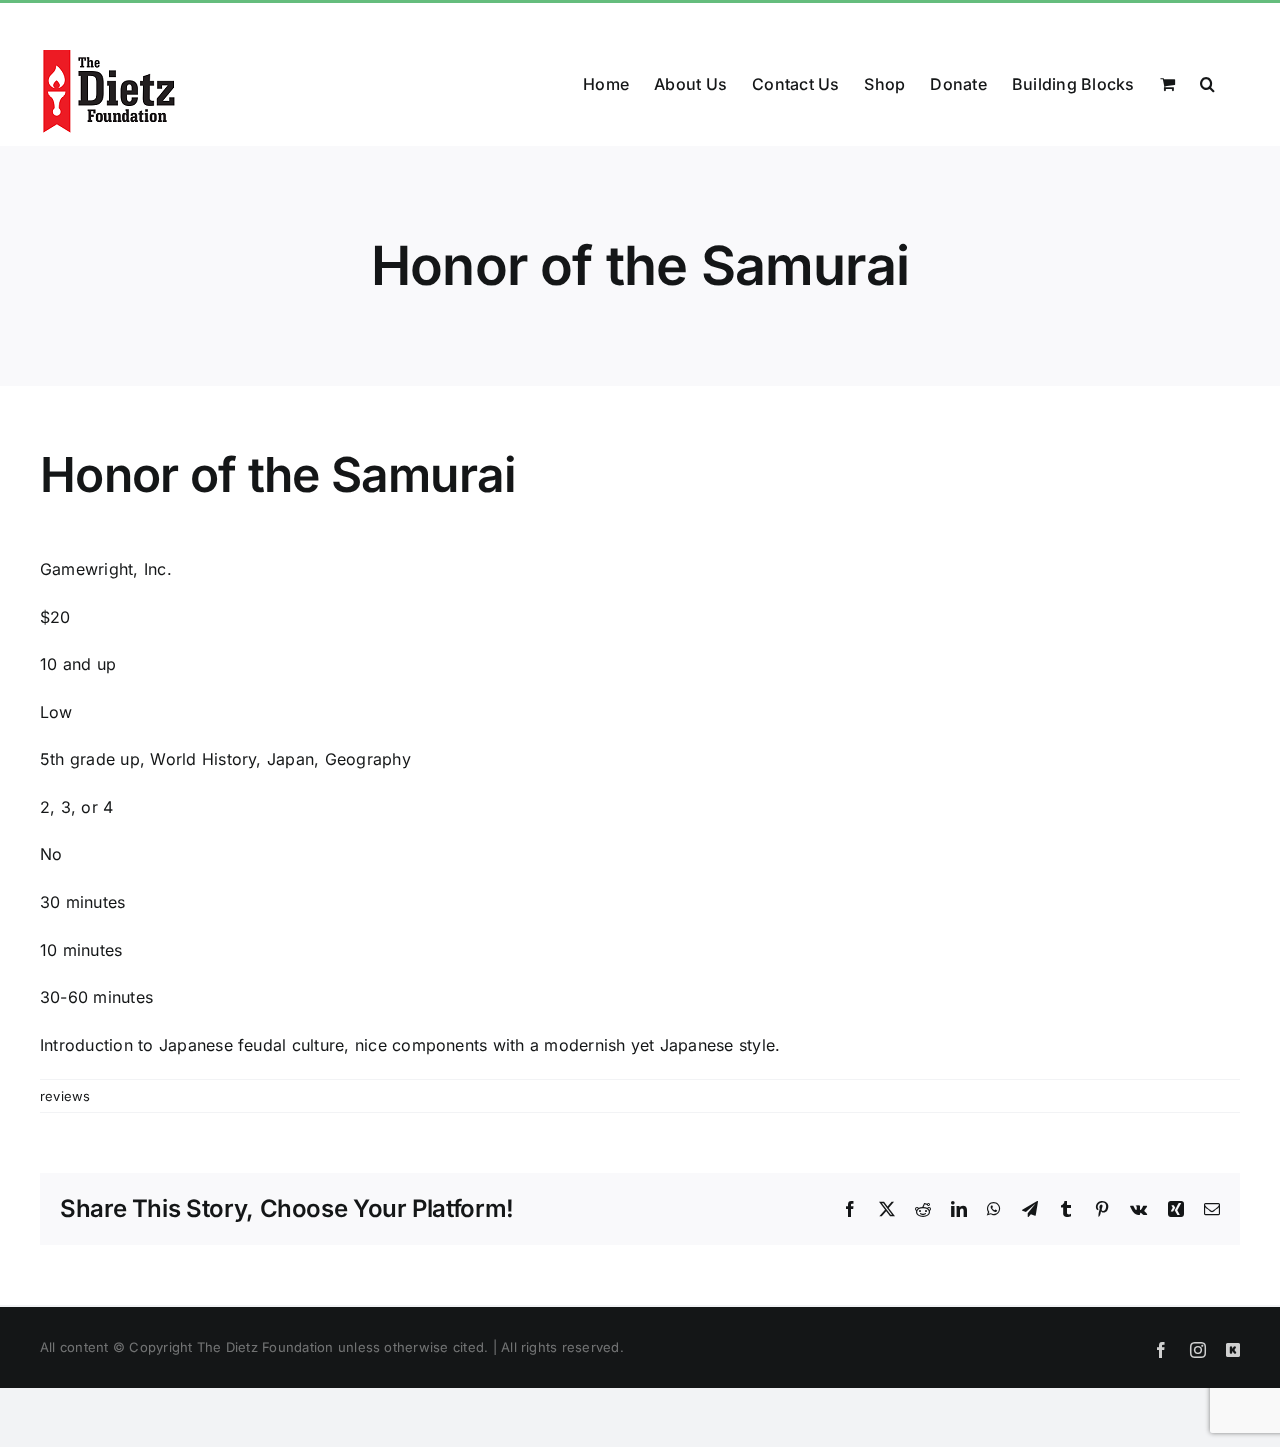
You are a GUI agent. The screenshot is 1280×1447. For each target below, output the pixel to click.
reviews (65, 1096)
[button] (1207, 82)
